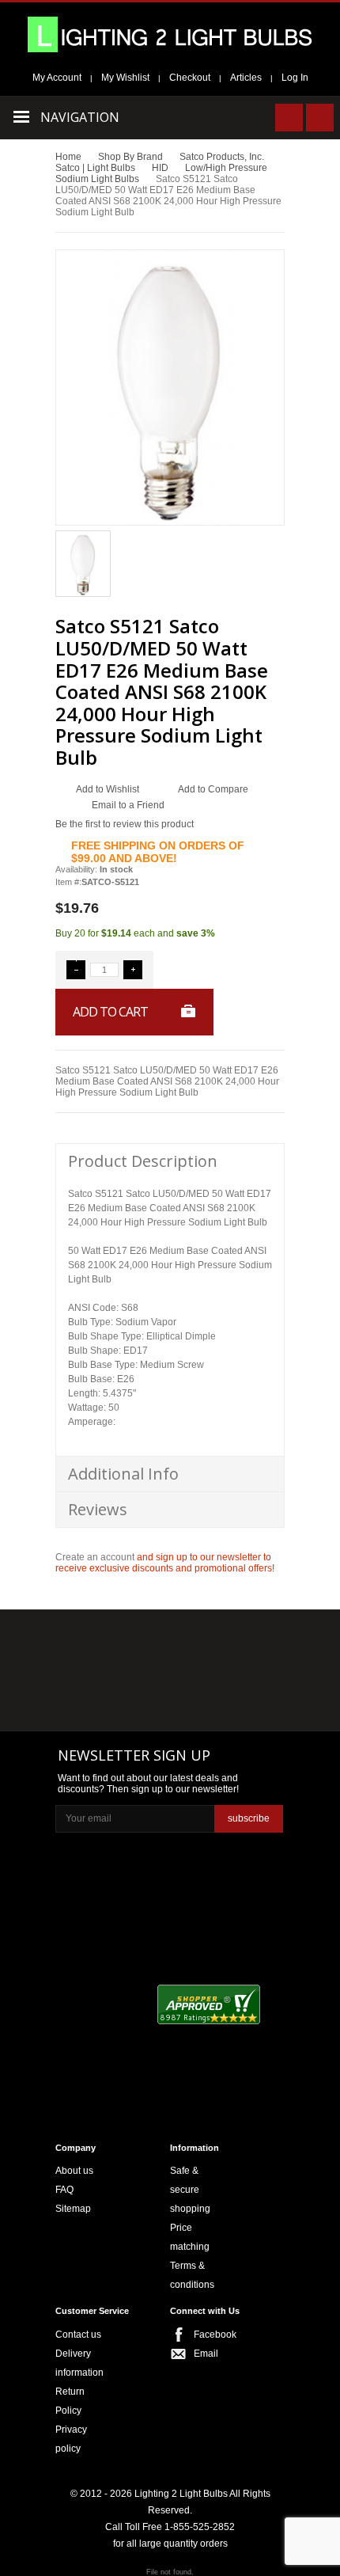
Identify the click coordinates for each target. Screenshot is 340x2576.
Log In (295, 78)
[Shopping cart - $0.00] (320, 118)
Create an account (95, 1557)
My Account (57, 78)
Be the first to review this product (125, 824)
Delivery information (79, 2363)
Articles (246, 78)
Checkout (190, 78)
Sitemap (73, 2209)
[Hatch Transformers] (92, 1641)
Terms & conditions (192, 2275)
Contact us (78, 2335)
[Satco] (245, 1673)
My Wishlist (125, 78)
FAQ (64, 2190)
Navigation (80, 117)
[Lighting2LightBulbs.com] (170, 34)
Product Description (143, 1161)
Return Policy (70, 2401)
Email (206, 2354)
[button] (76, 970)
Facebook (210, 2335)
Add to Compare (213, 789)
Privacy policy (71, 2439)
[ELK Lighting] (239, 1640)
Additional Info (123, 1474)
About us (74, 2171)
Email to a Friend (128, 805)
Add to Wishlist (108, 789)
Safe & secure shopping (190, 2190)
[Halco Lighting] (168, 1641)
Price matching (190, 2237)
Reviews (98, 1509)
